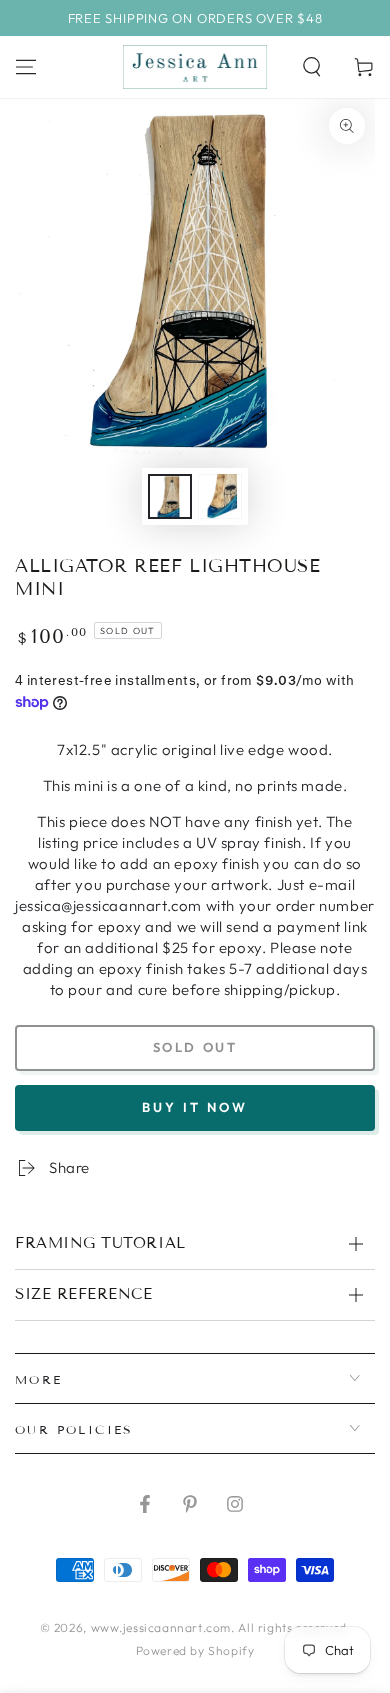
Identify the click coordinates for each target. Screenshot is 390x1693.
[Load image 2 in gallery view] (220, 496)
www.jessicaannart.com (161, 1627)
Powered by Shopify (195, 1650)
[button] (312, 67)
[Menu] (26, 67)
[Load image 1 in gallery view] (170, 496)
